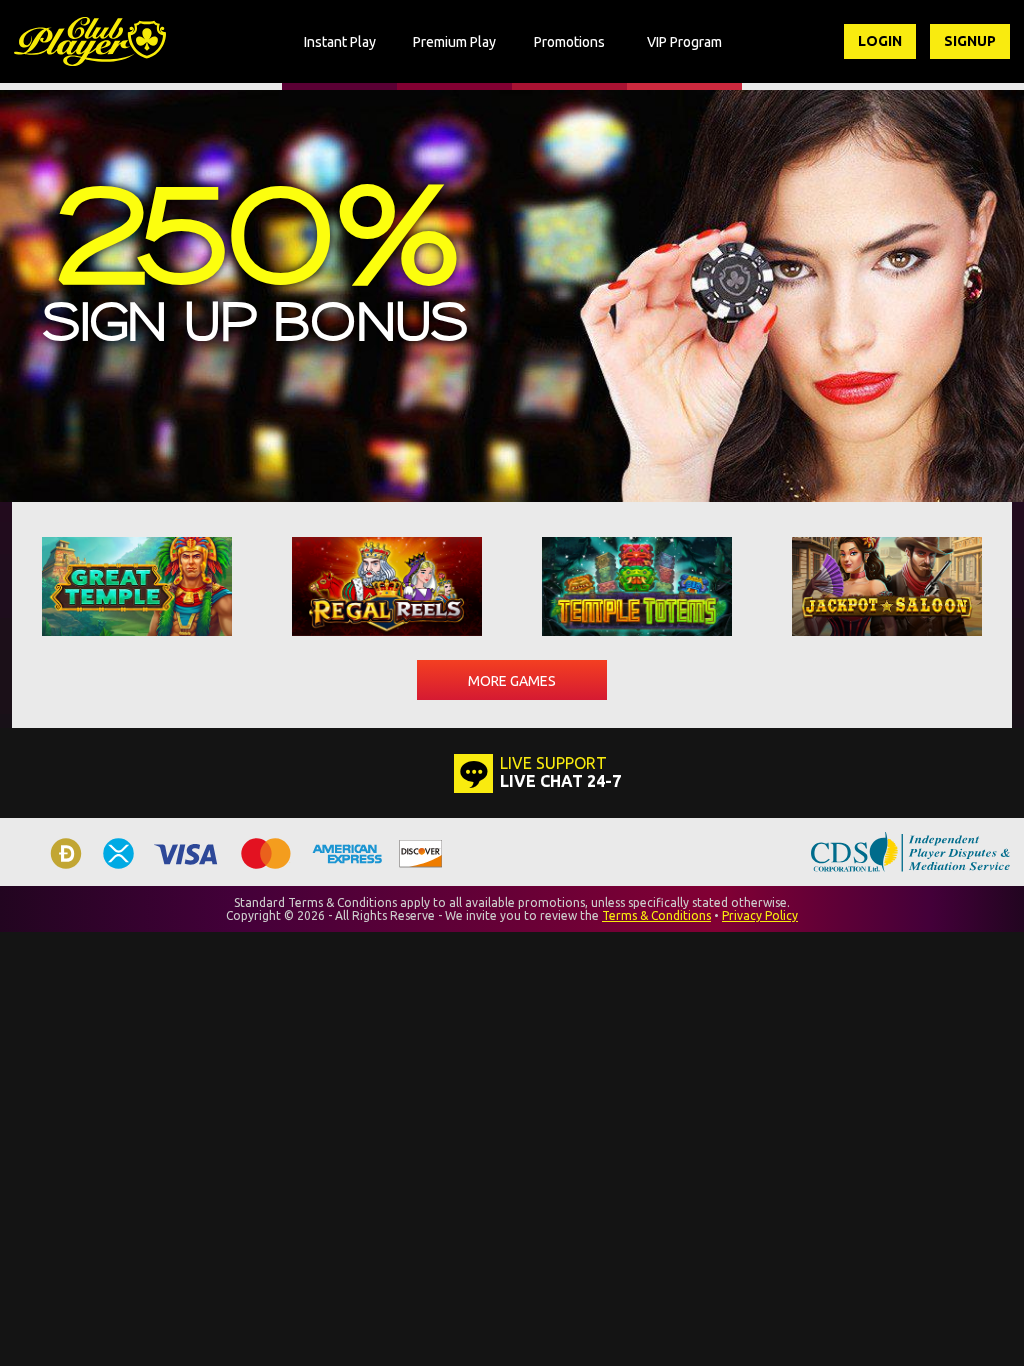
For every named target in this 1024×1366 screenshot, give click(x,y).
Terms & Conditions (656, 915)
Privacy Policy (760, 915)
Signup (970, 41)
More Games (512, 681)
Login (880, 41)
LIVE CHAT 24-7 (560, 781)
